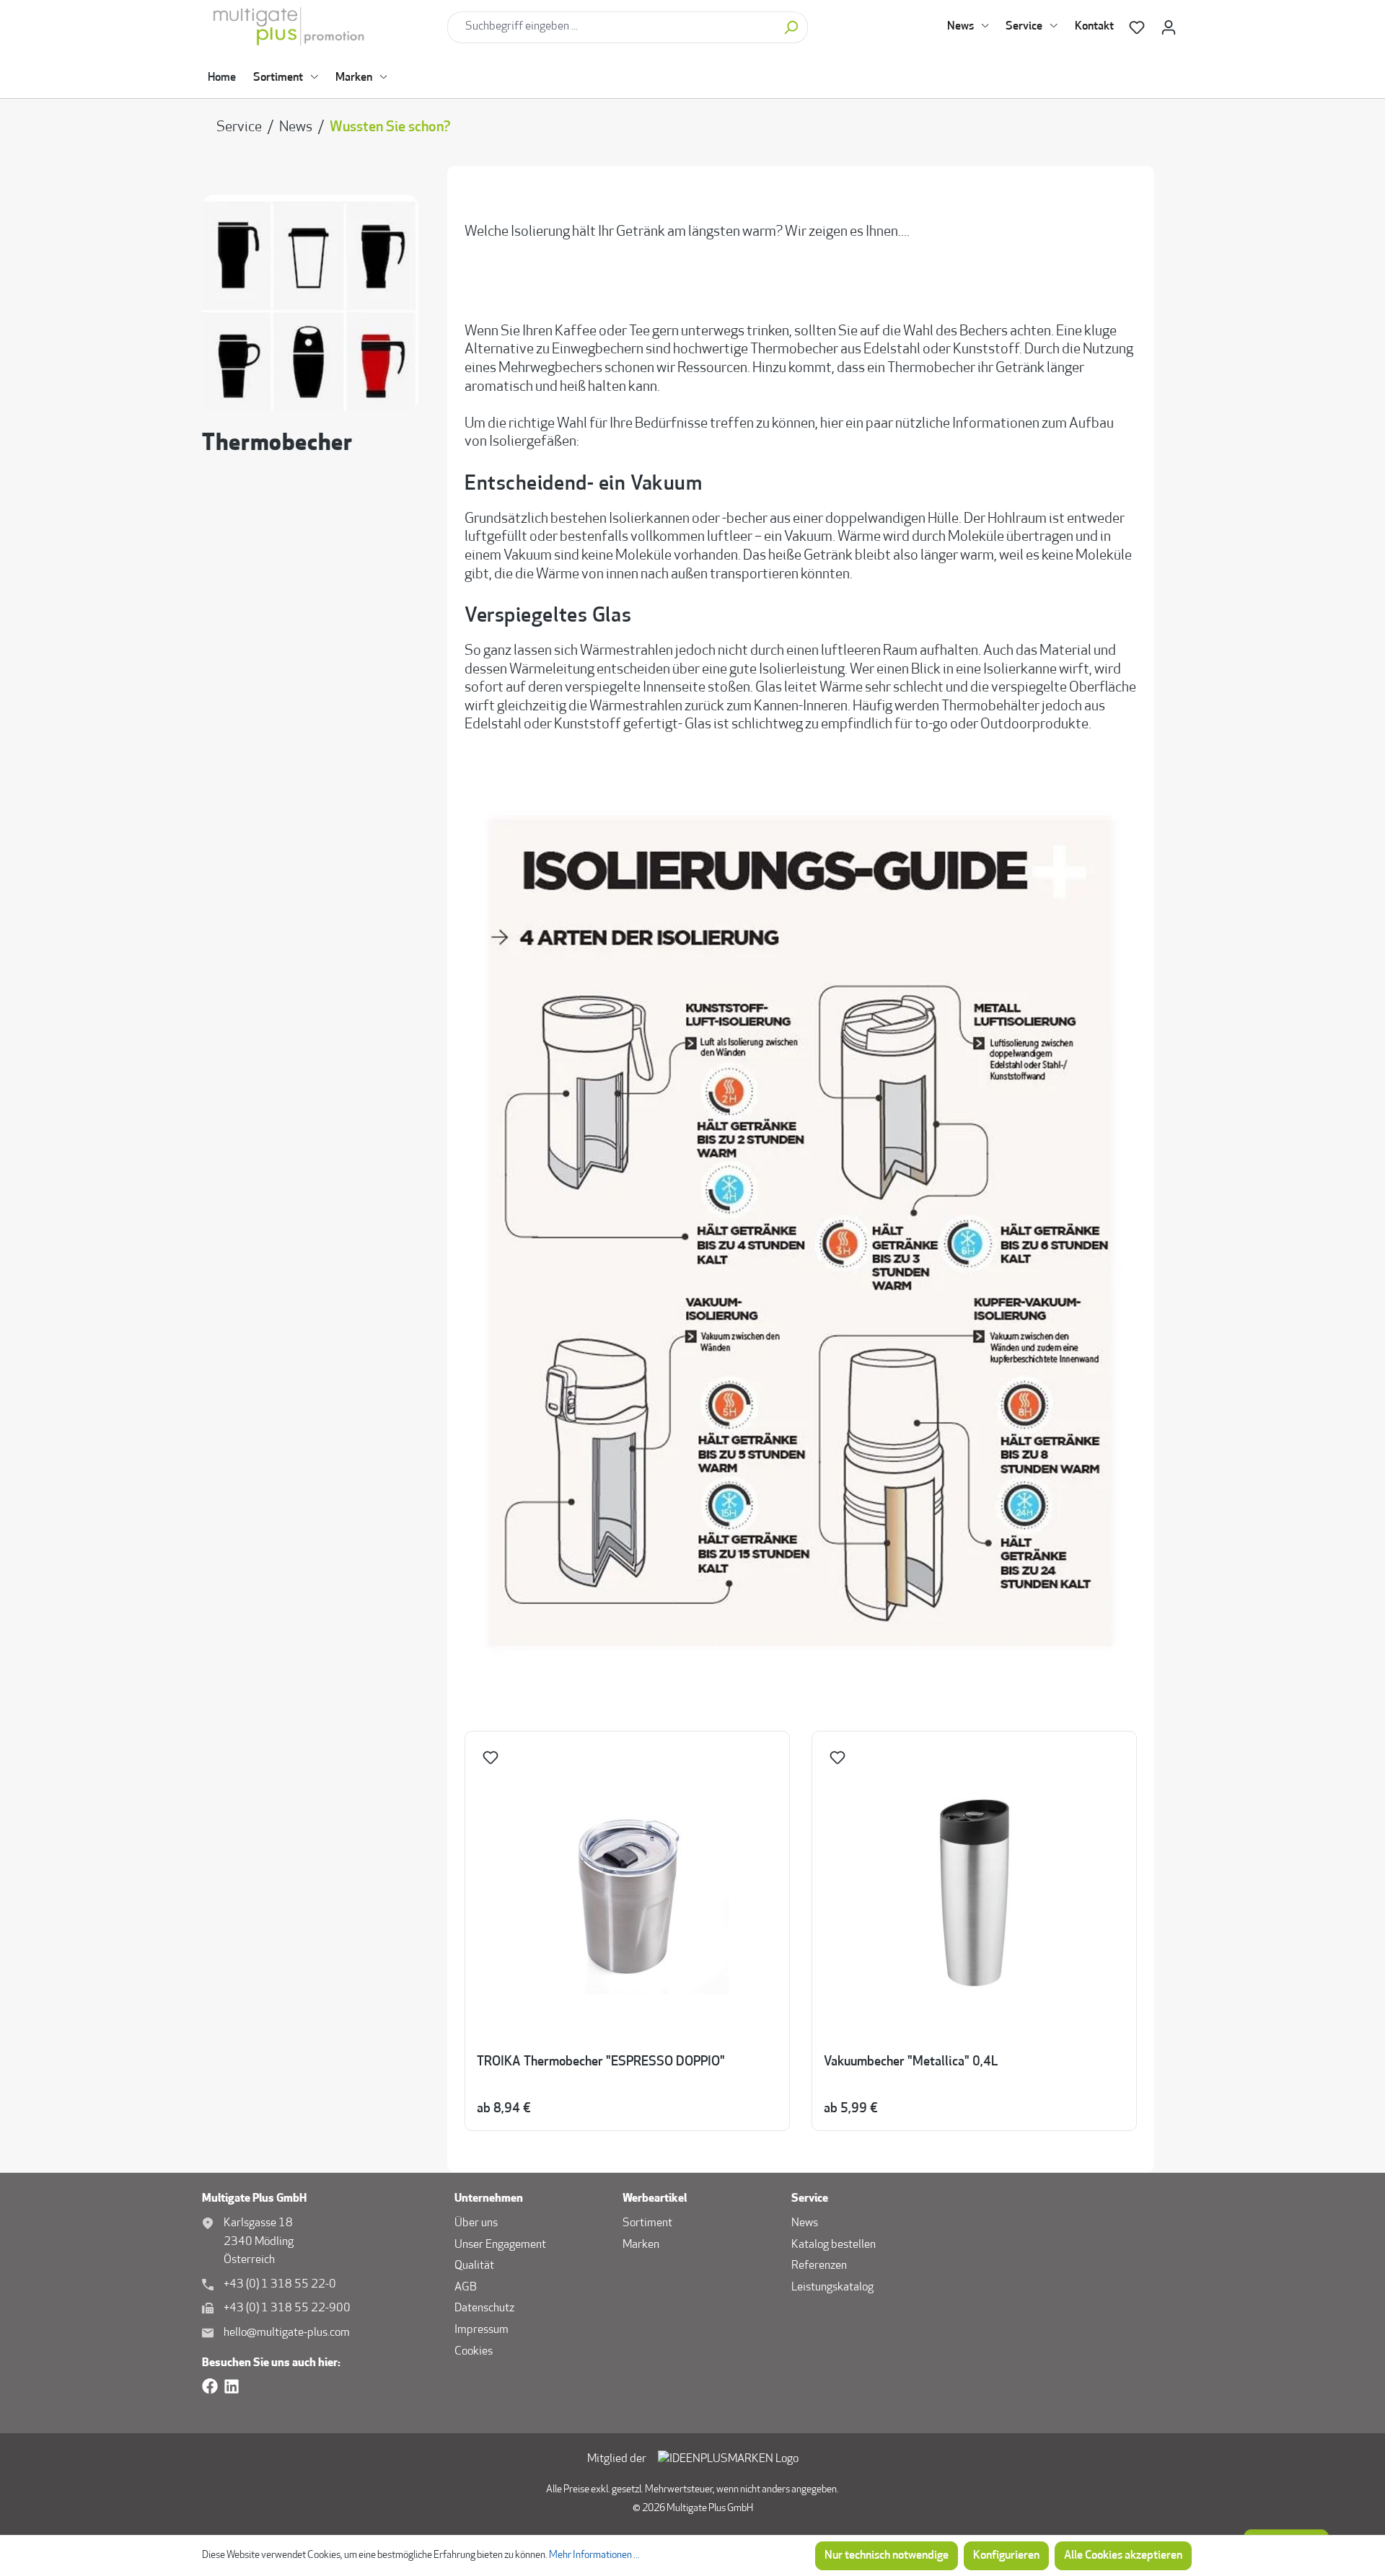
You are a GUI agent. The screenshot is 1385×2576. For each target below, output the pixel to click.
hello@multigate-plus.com (287, 2333)
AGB (466, 2288)
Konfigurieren (1006, 2556)
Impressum (482, 2330)
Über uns (476, 2223)
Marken (641, 2245)
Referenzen (819, 2266)
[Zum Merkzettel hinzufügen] (493, 1761)
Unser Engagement (500, 2245)
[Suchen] (791, 27)
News (805, 2223)
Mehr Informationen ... (594, 2555)
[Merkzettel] (1137, 28)
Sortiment (647, 2223)
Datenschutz (484, 2308)
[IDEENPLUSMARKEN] (728, 2460)
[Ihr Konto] (1169, 28)
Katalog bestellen (834, 2245)
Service (810, 2199)
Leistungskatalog (832, 2288)
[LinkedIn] (232, 2387)
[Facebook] (210, 2387)
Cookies (474, 2352)
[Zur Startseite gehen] (319, 27)
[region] (801, 1932)
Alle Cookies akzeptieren (1123, 2556)
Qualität (474, 2266)
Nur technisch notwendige (887, 2556)
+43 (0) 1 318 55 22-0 (280, 2285)
